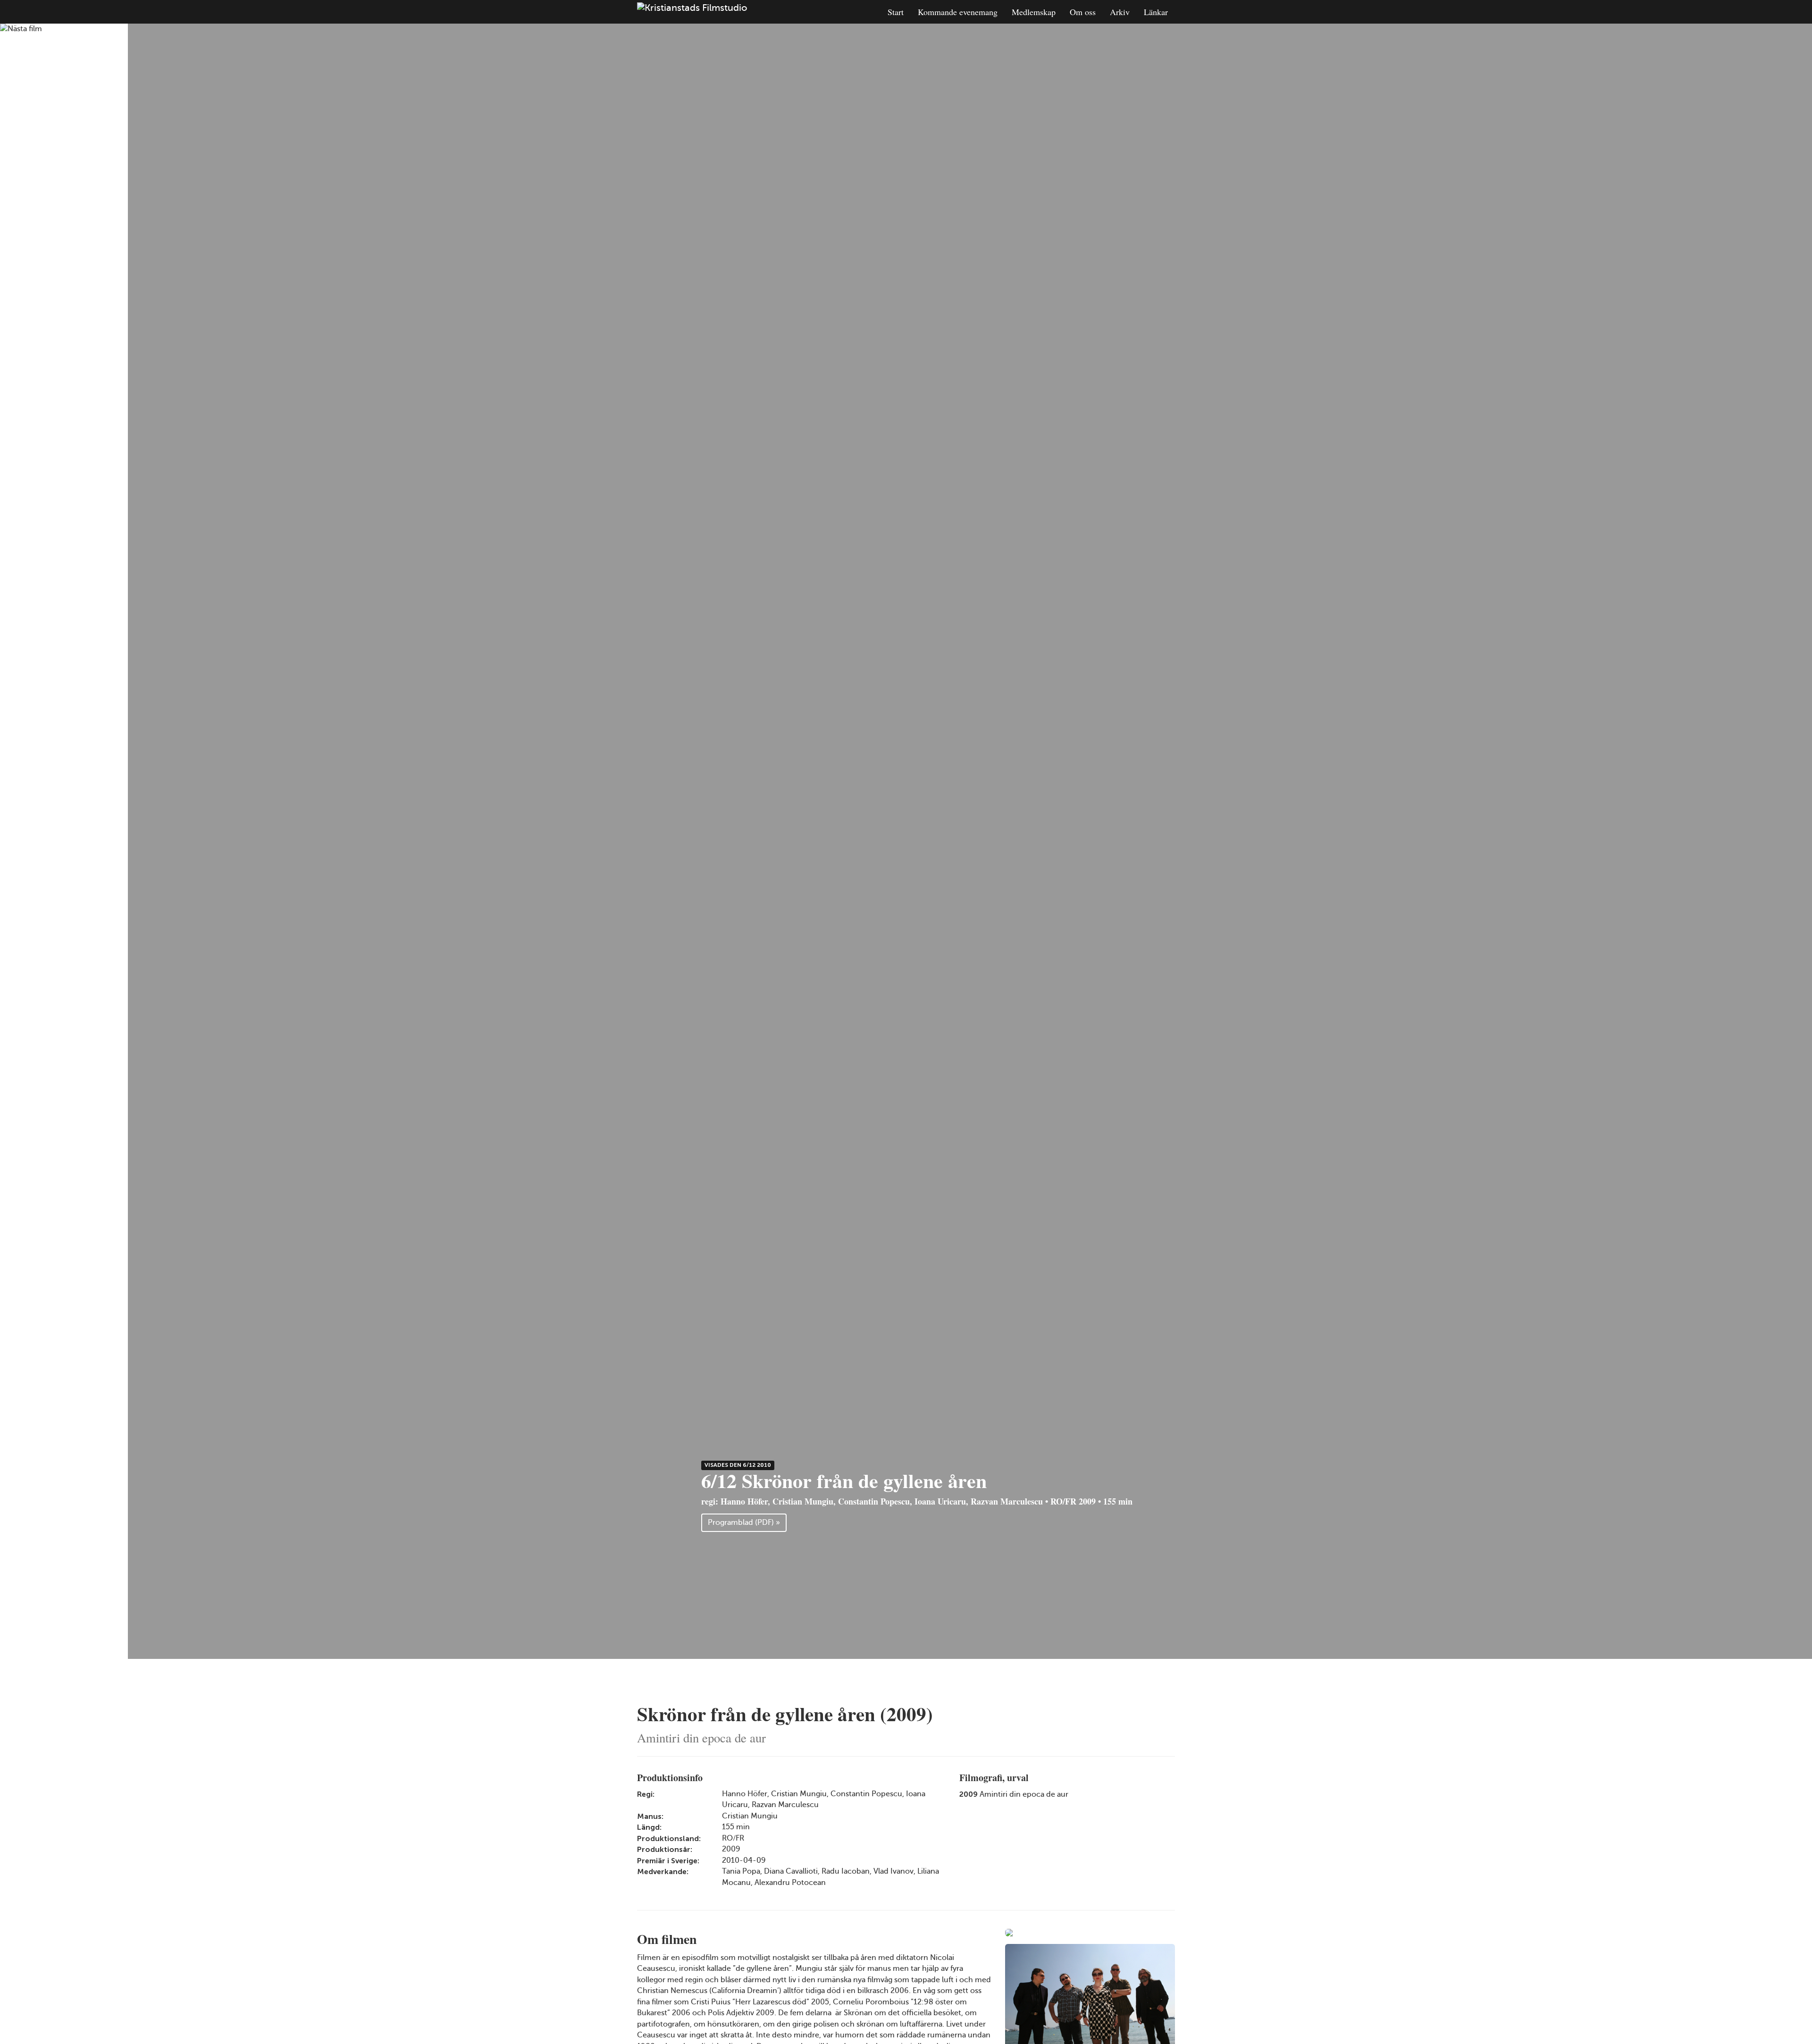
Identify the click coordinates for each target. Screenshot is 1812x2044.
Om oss (1083, 12)
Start (896, 12)
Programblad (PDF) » (744, 1522)
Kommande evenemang (958, 12)
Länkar (1156, 12)
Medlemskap (1034, 12)
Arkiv (1120, 12)
